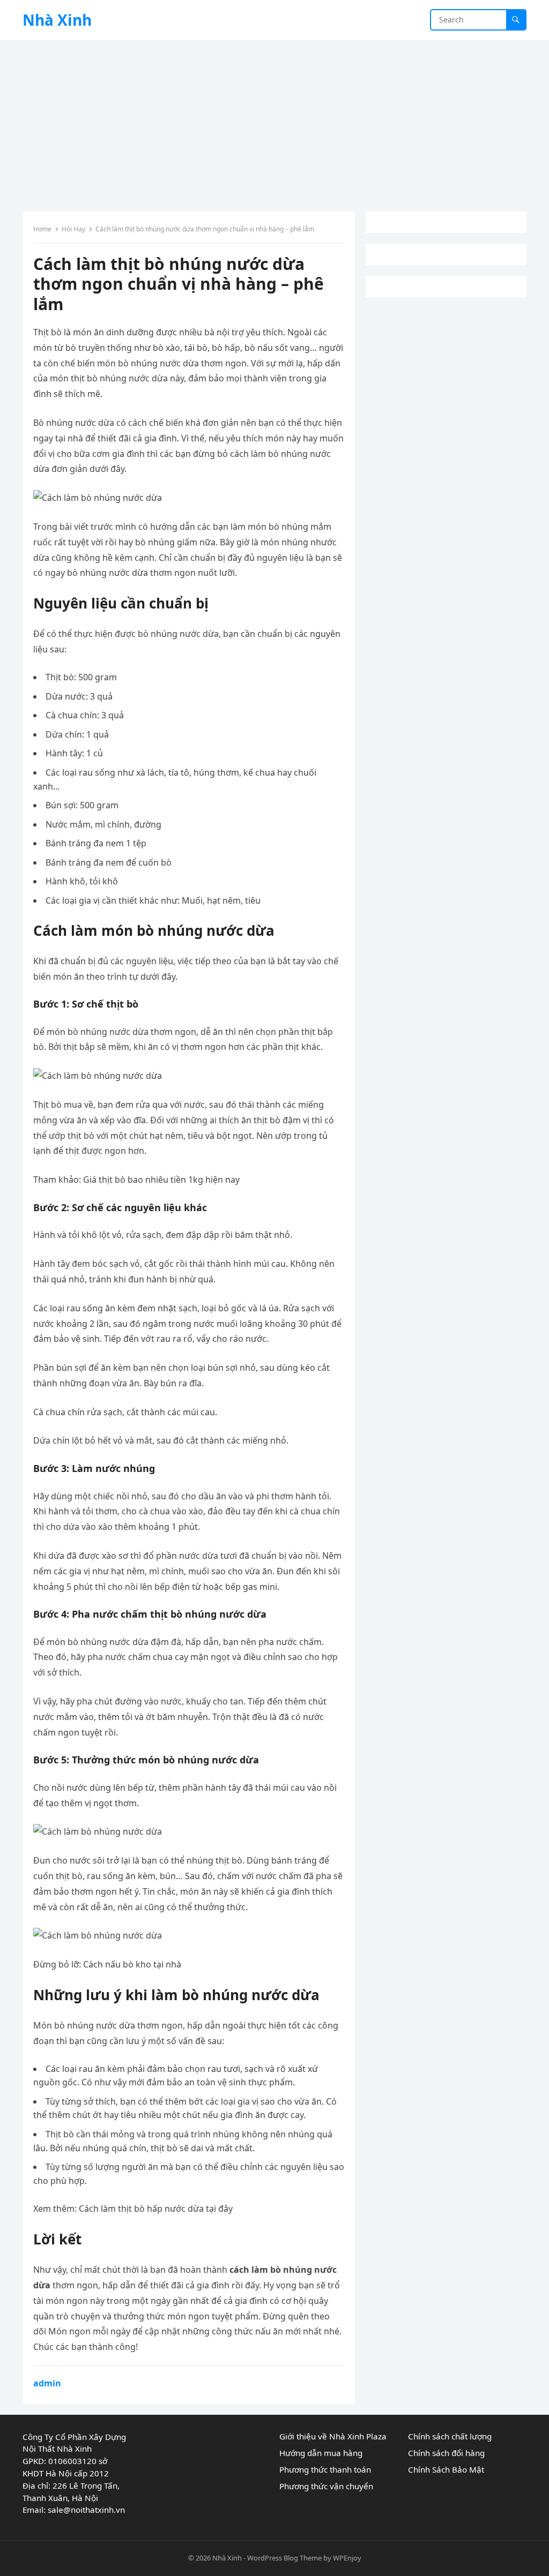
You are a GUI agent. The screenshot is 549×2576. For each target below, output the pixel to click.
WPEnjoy (347, 2558)
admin (47, 2383)
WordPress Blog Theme (284, 2558)
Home (42, 229)
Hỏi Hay (73, 229)
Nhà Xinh (57, 20)
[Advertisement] (274, 121)
